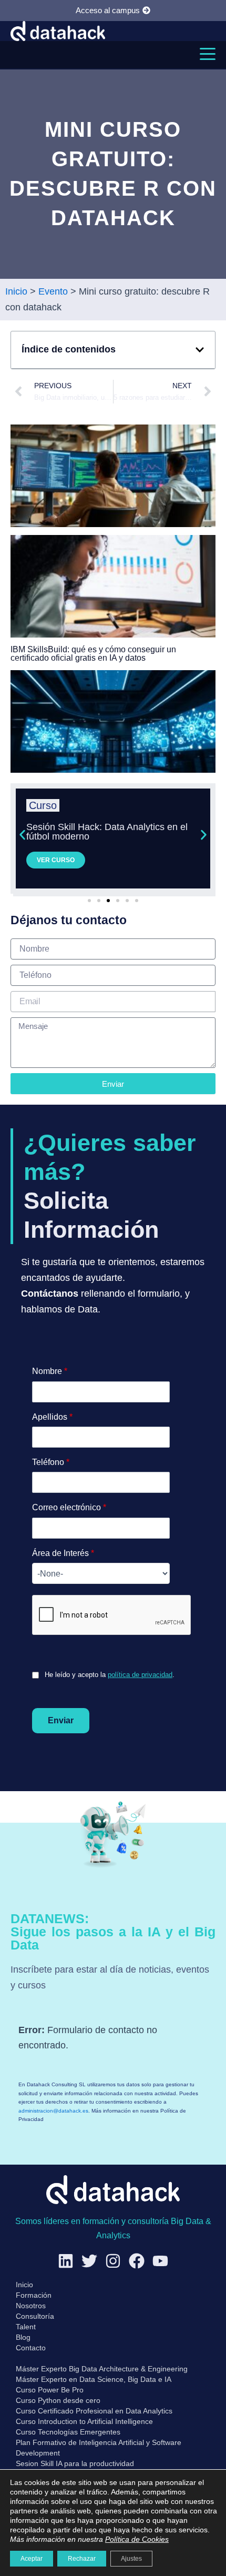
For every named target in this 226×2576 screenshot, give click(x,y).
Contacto (31, 2348)
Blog (23, 2337)
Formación (34, 2295)
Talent (26, 2327)
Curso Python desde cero (58, 2400)
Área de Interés (63, 1553)
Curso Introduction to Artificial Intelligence (84, 2421)
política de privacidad (140, 1675)
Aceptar (32, 2559)
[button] (208, 54)
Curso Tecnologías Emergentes (68, 2432)
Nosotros (31, 2306)
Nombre (50, 1371)
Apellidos (52, 1417)
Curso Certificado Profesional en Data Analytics (94, 2411)
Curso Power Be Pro (50, 2390)
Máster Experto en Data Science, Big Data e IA (94, 2379)
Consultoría (35, 2316)
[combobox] (101, 1573)
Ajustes (131, 2559)
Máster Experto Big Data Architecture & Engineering (102, 2369)
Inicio (24, 2285)
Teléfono (51, 1462)
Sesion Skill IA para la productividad (75, 2463)
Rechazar (82, 2559)
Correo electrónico (69, 1507)
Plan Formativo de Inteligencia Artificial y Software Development (99, 2448)
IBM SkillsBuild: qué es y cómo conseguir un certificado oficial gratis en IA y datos (93, 654)
